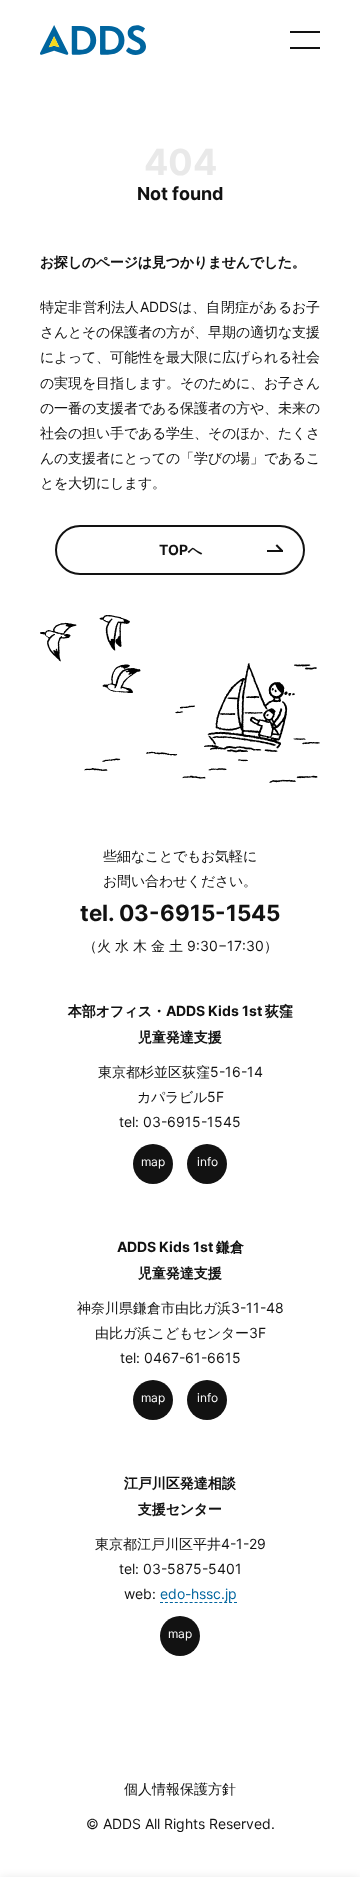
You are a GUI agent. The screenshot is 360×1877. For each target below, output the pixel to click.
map (153, 1161)
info (207, 1161)
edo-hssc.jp (198, 1593)
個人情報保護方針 (180, 1788)
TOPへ (180, 549)
